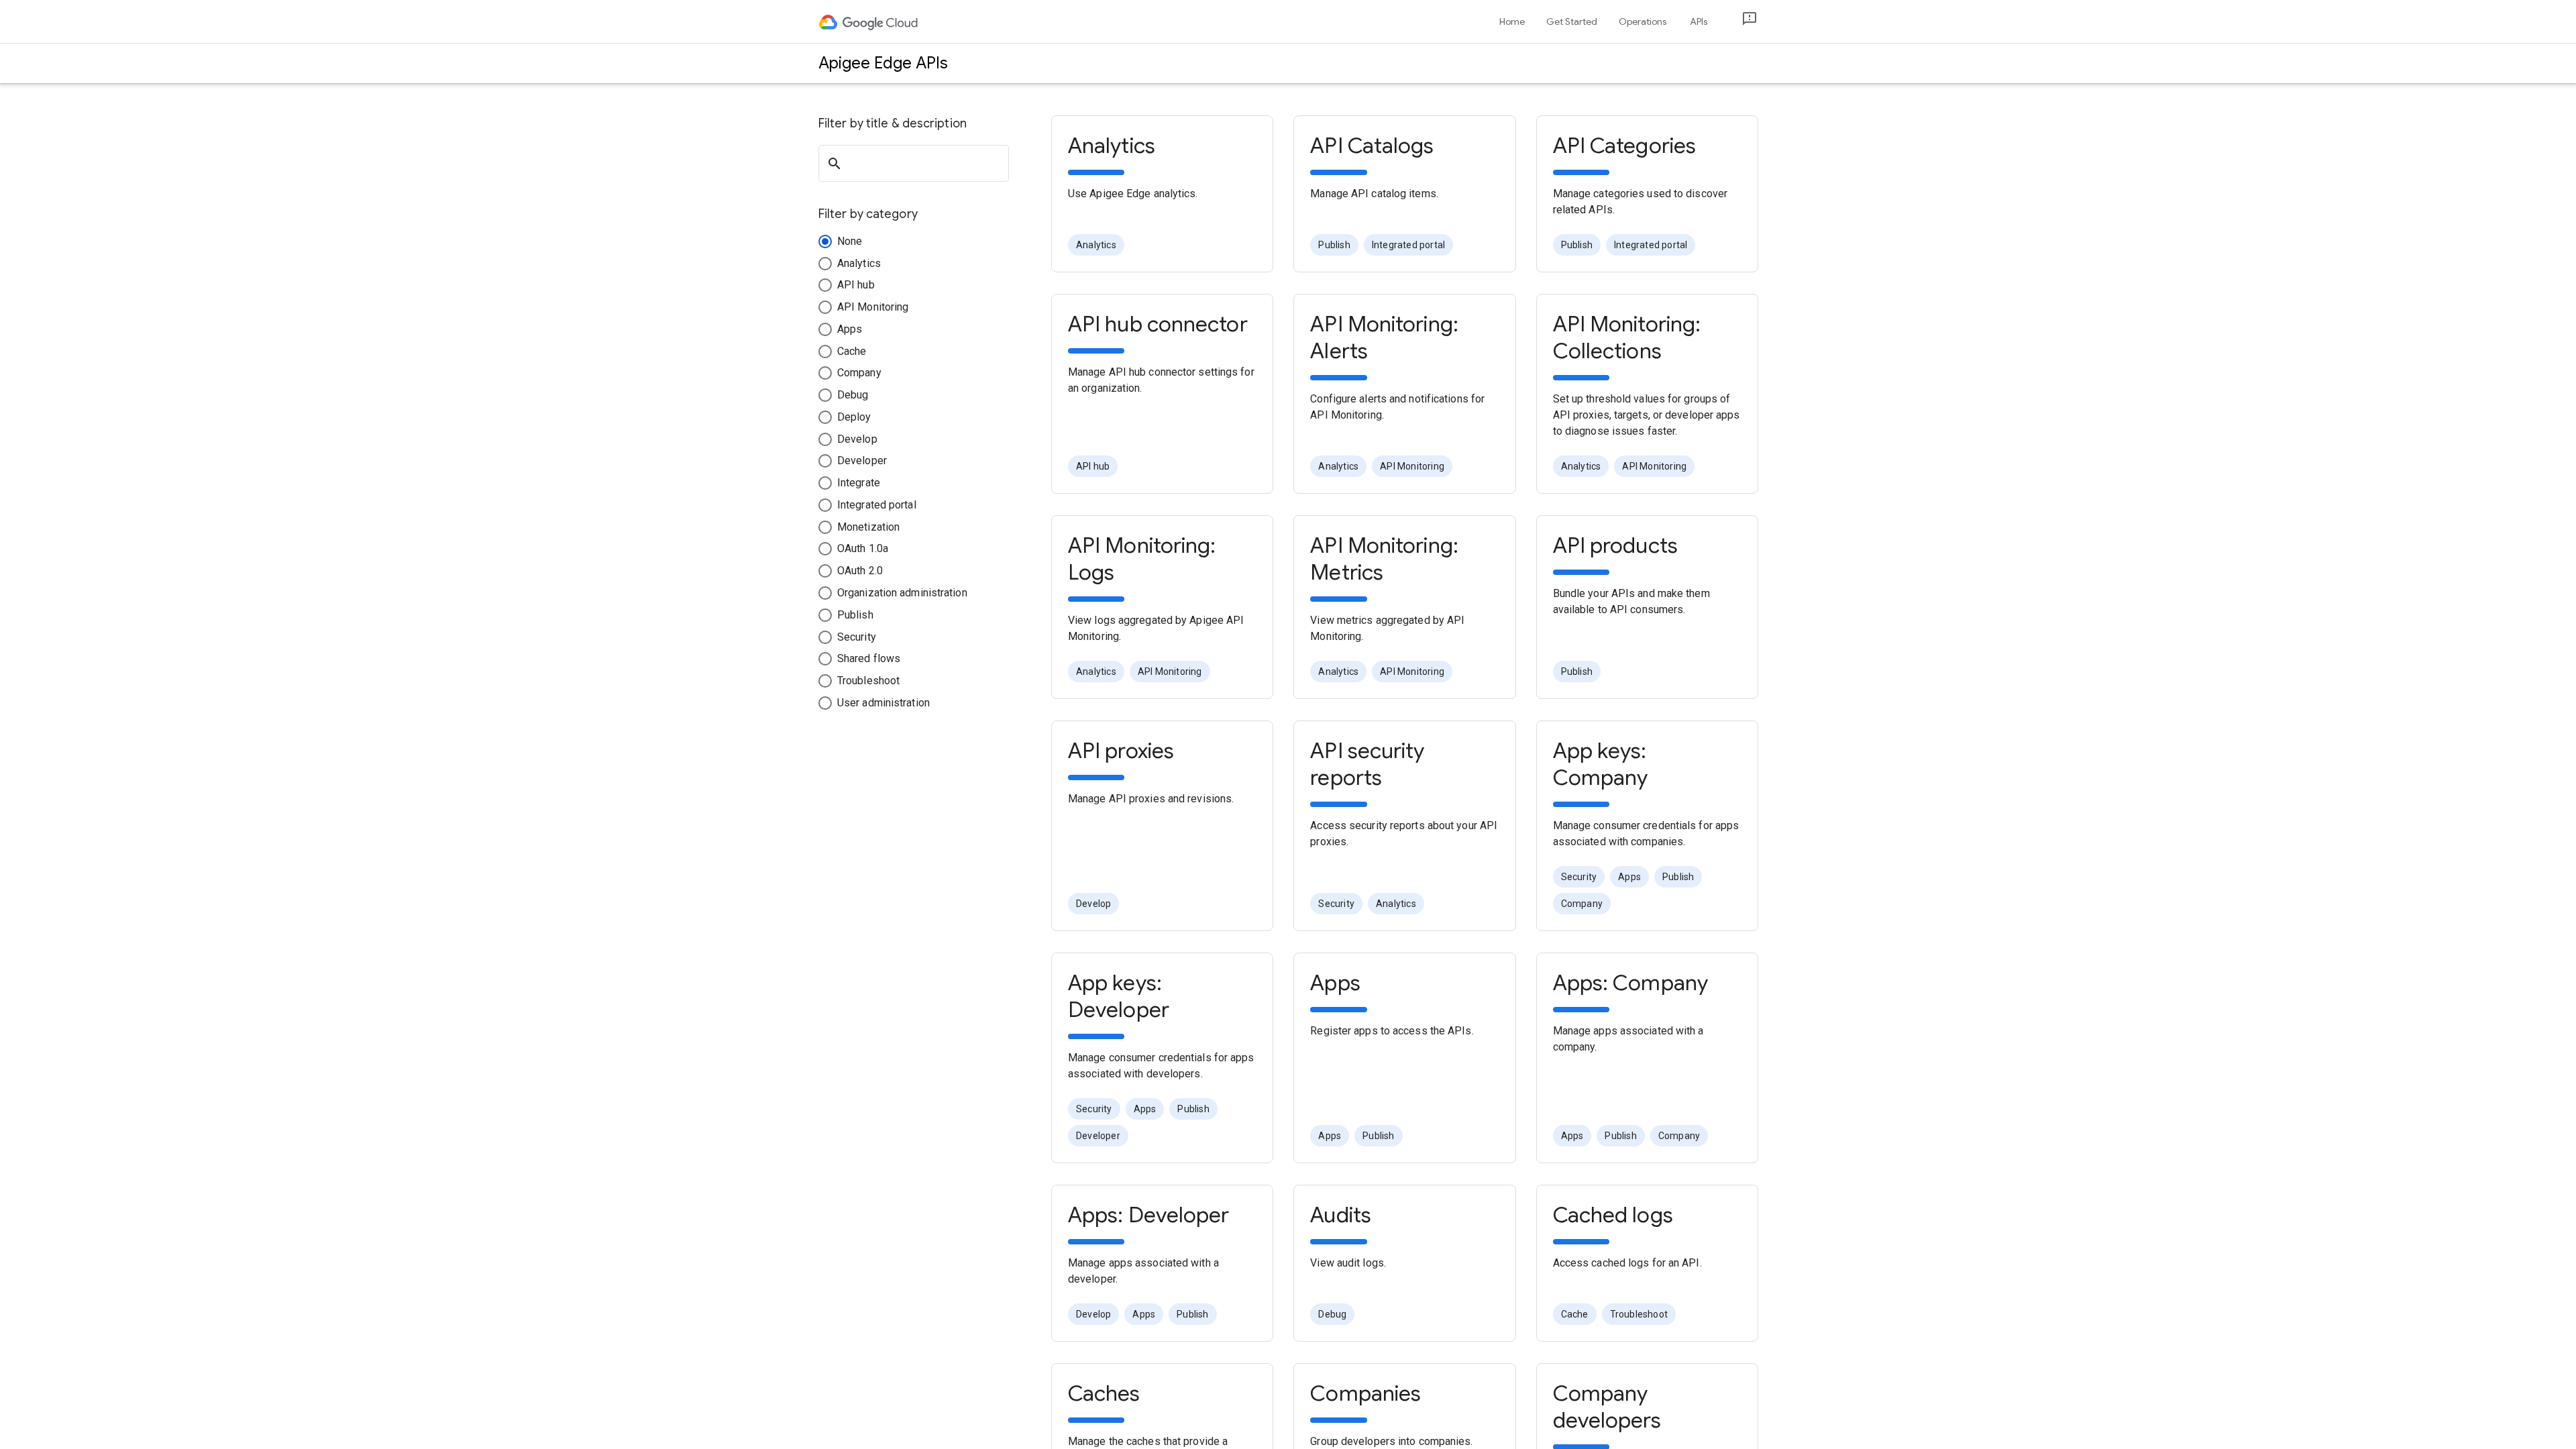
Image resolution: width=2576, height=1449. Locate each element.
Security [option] (1336, 904)
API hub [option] (1093, 466)
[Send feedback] (1739, 22)
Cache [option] (1575, 1314)
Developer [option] (1098, 1136)
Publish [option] (1334, 245)
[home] (869, 21)
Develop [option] (1093, 904)
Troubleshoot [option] (1639, 1314)
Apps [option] (1629, 877)
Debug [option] (1332, 1314)
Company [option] (1582, 904)
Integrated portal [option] (1408, 245)
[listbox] (1404, 245)
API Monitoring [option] (1412, 466)
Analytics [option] (1096, 245)
